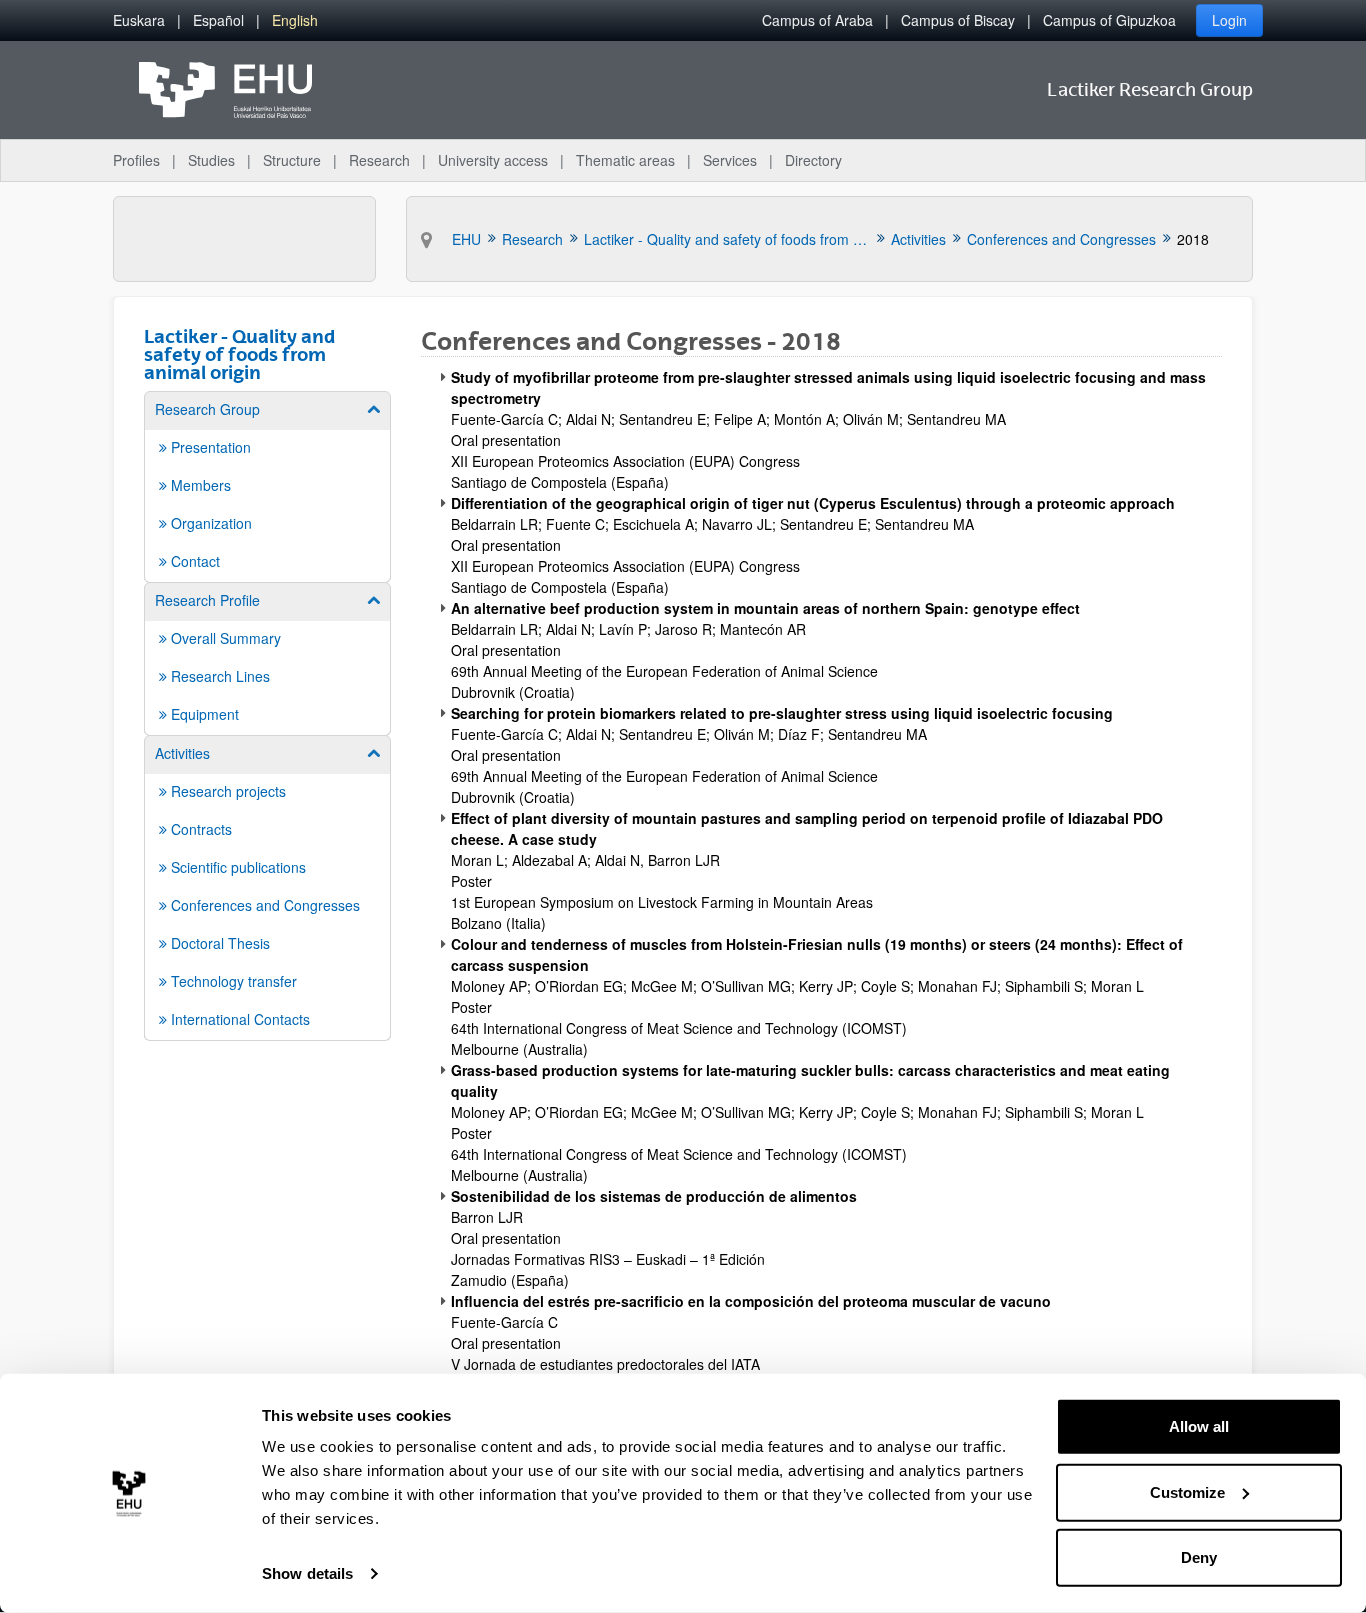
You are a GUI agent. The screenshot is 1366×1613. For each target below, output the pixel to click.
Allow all (1199, 1426)
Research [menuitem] (379, 160)
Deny (1199, 1557)
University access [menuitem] (493, 160)
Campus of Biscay (958, 20)
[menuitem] (139, 20)
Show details (307, 1573)
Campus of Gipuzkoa (1109, 20)
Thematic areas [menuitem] (625, 160)
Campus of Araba (817, 20)
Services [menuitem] (730, 160)
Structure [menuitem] (292, 160)
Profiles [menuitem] (136, 160)
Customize (1187, 1491)
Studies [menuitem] (211, 160)
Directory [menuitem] (813, 160)
